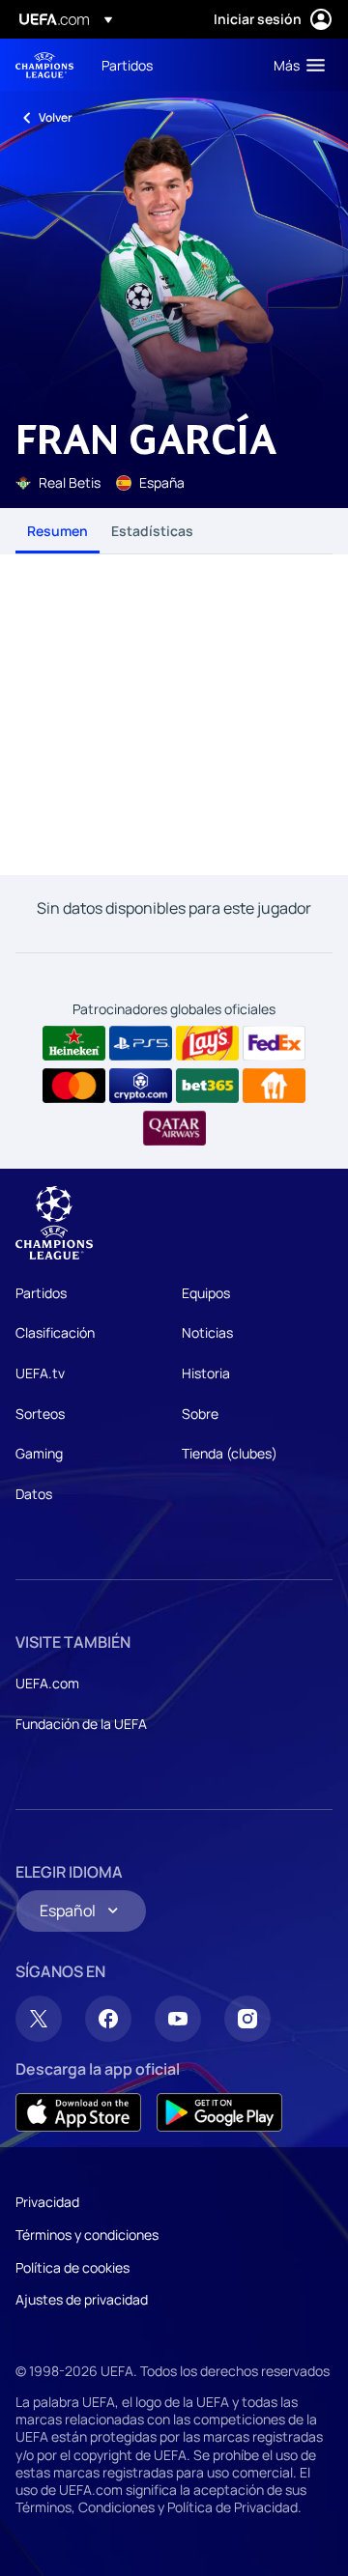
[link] (127, 65)
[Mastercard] (74, 1086)
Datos (34, 1494)
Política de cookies (72, 2267)
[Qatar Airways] (174, 1128)
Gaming (39, 1453)
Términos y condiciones (87, 2235)
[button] (295, 65)
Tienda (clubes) (230, 1453)
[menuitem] (171, 65)
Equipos (206, 1293)
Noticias (207, 1332)
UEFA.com (47, 1683)
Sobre (200, 1414)
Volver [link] (56, 117)
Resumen (58, 531)
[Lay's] (207, 1043)
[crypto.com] (141, 1086)
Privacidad (47, 2202)
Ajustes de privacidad (82, 2299)
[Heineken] (74, 1043)
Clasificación (55, 1332)
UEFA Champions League (44, 65)
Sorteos (40, 1414)
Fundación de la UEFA (81, 1724)
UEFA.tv (40, 1373)
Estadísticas (152, 531)
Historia (206, 1373)
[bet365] (207, 1086)
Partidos (41, 1293)
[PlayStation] (141, 1043)
